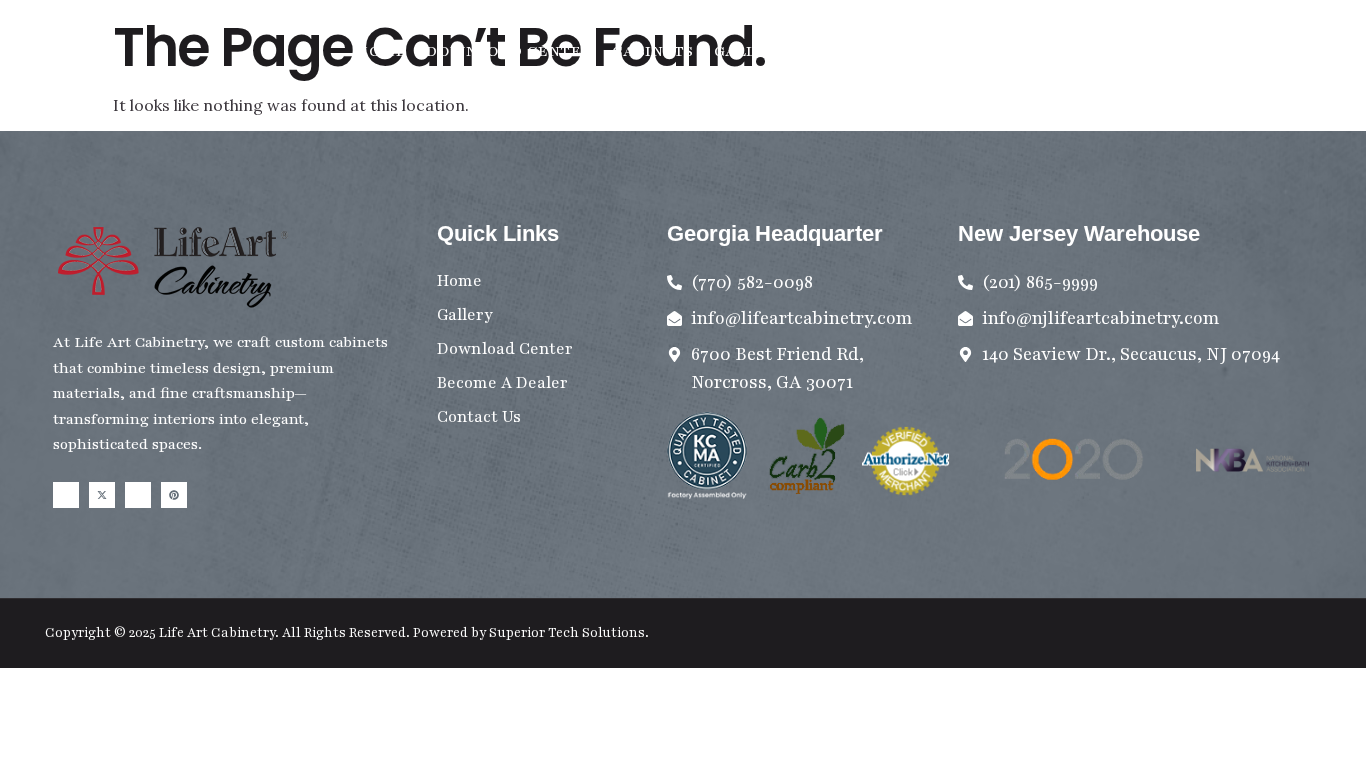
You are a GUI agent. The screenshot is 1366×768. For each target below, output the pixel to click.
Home (381, 51)
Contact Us (860, 51)
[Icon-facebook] (66, 495)
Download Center (509, 51)
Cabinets (653, 51)
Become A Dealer (1009, 51)
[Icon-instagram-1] (138, 495)
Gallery (751, 51)
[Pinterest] (174, 495)
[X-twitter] (102, 495)
